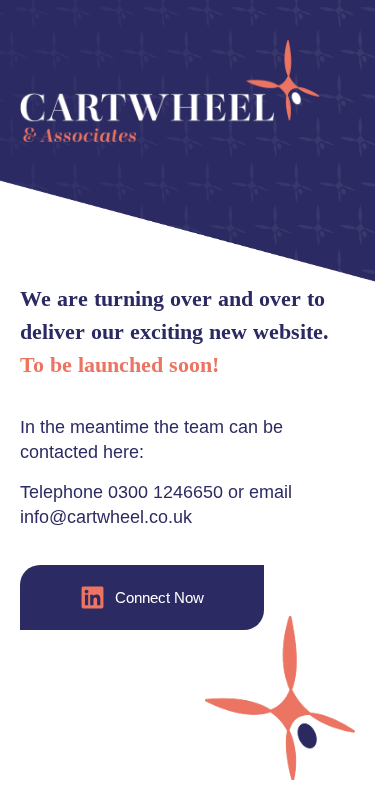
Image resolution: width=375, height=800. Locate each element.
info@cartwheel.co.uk (106, 517)
